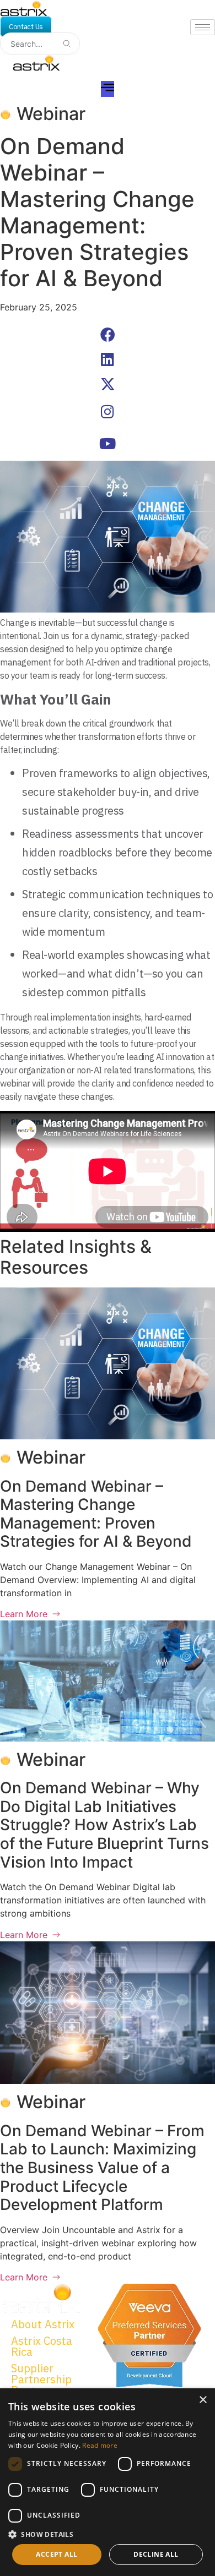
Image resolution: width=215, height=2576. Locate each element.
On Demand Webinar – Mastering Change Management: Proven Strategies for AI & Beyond (96, 1514)
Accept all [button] (57, 2554)
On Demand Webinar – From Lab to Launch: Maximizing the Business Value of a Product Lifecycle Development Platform (102, 2168)
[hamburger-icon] (203, 27)
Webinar (51, 114)
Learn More (24, 1614)
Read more (100, 2445)
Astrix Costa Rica (42, 2346)
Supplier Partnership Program (41, 2379)
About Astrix (43, 2324)
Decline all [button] (156, 2554)
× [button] (203, 2400)
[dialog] (108, 2482)
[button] (108, 334)
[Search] (67, 43)
